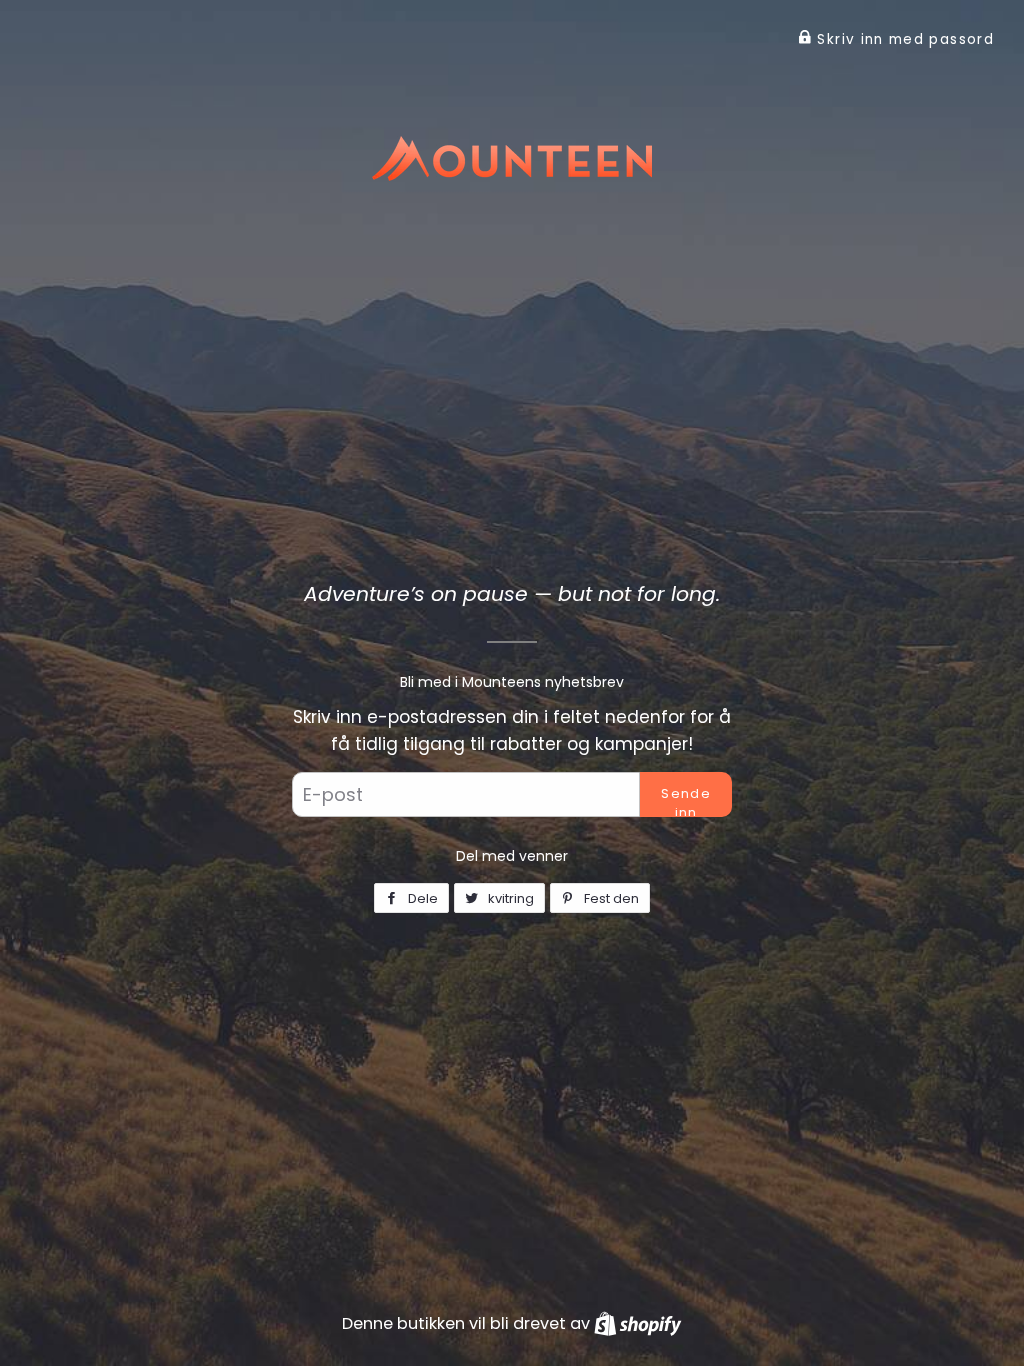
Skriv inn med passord (903, 39)
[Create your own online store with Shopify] (637, 1323)
